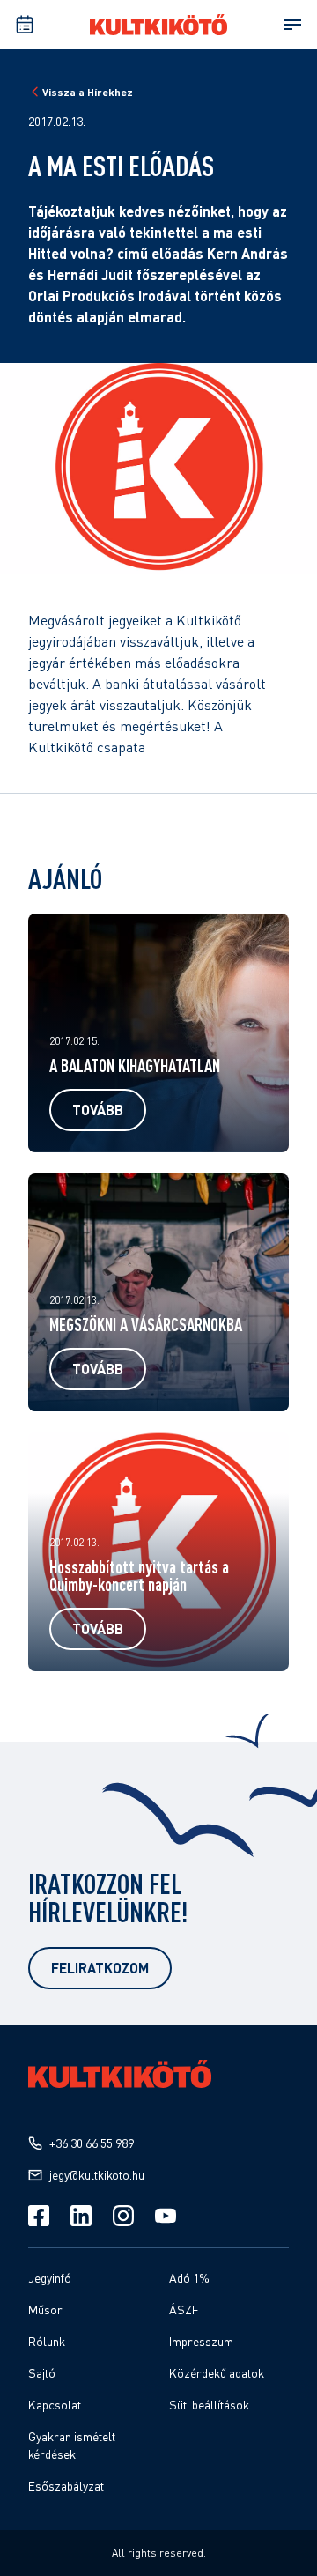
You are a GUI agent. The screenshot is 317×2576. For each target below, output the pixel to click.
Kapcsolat (55, 2405)
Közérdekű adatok (217, 2373)
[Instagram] (123, 2216)
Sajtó (42, 2373)
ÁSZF (184, 2310)
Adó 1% (189, 2278)
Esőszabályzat (66, 2486)
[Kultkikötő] (158, 25)
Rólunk (47, 2341)
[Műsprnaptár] (25, 25)
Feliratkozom (100, 1968)
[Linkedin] (81, 2216)
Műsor (45, 2310)
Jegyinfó (50, 2278)
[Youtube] (166, 2216)
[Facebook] (39, 2216)
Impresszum (201, 2341)
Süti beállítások (209, 2405)
